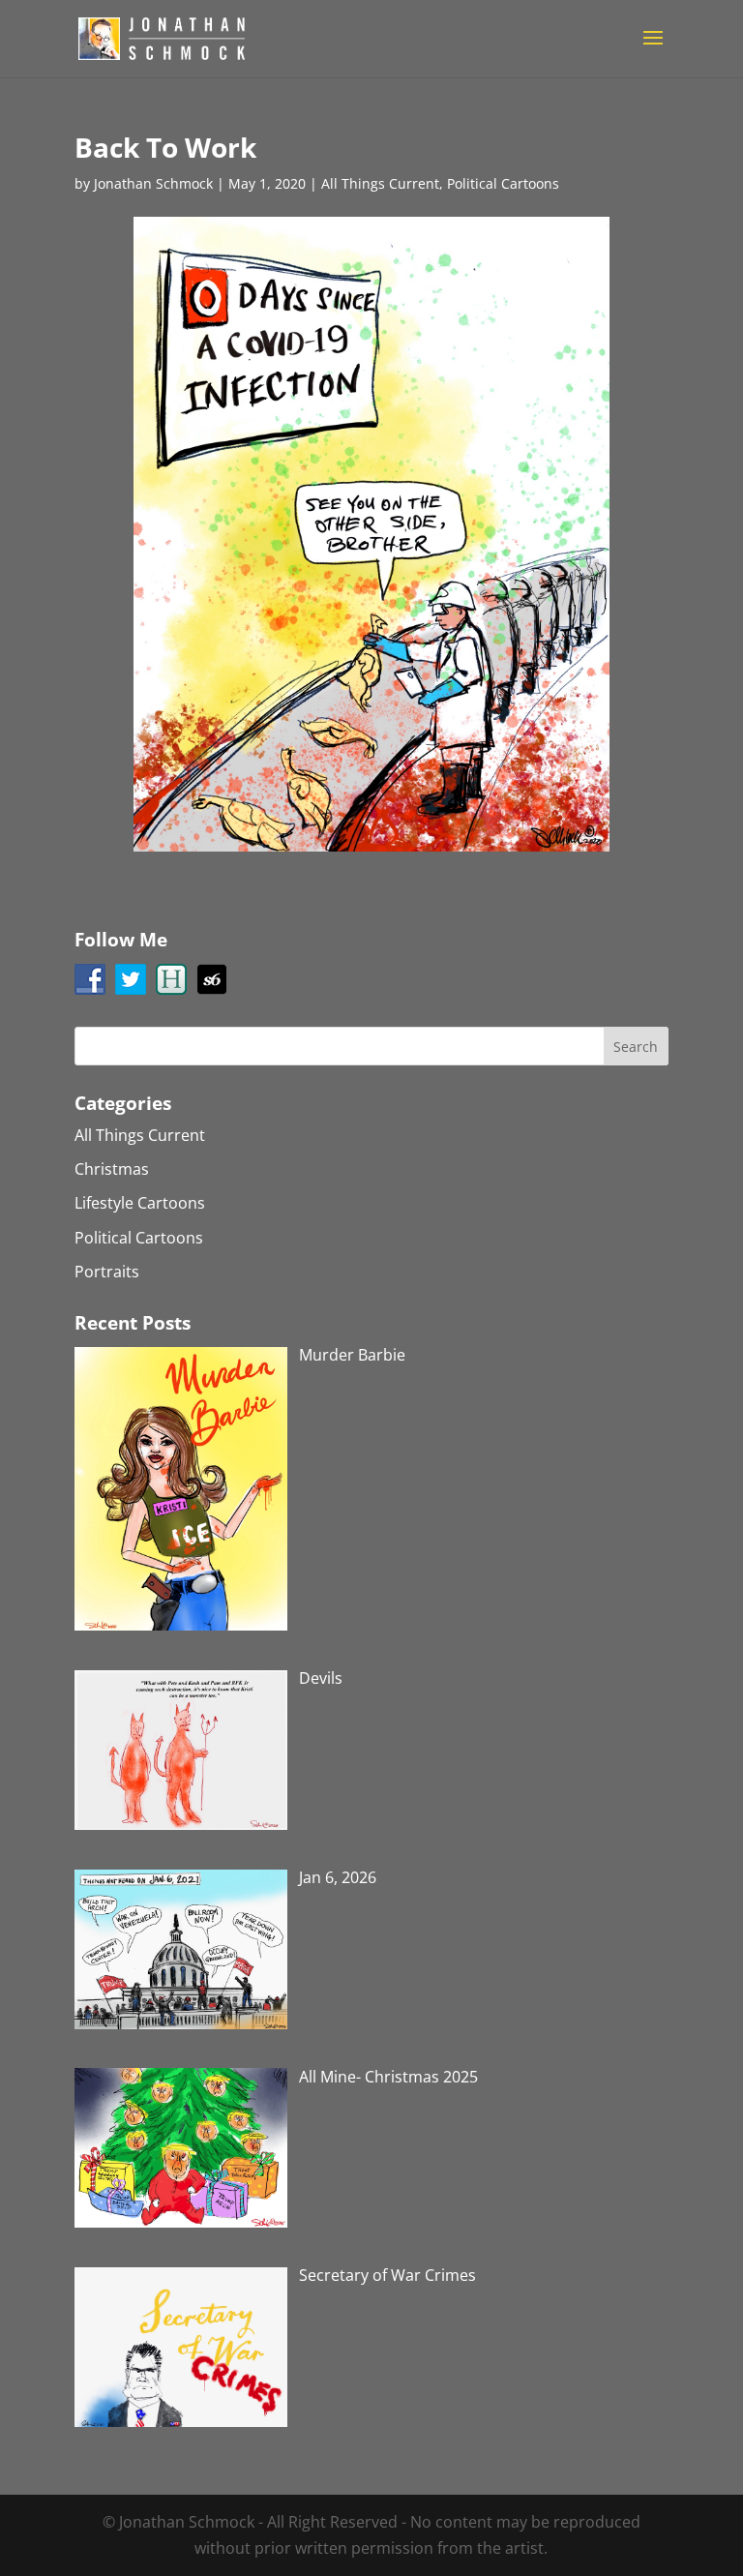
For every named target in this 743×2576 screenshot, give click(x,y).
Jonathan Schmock (153, 183)
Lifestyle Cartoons (140, 1203)
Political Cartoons (503, 183)
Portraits (107, 1272)
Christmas (112, 1169)
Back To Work (165, 147)
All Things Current (380, 183)
